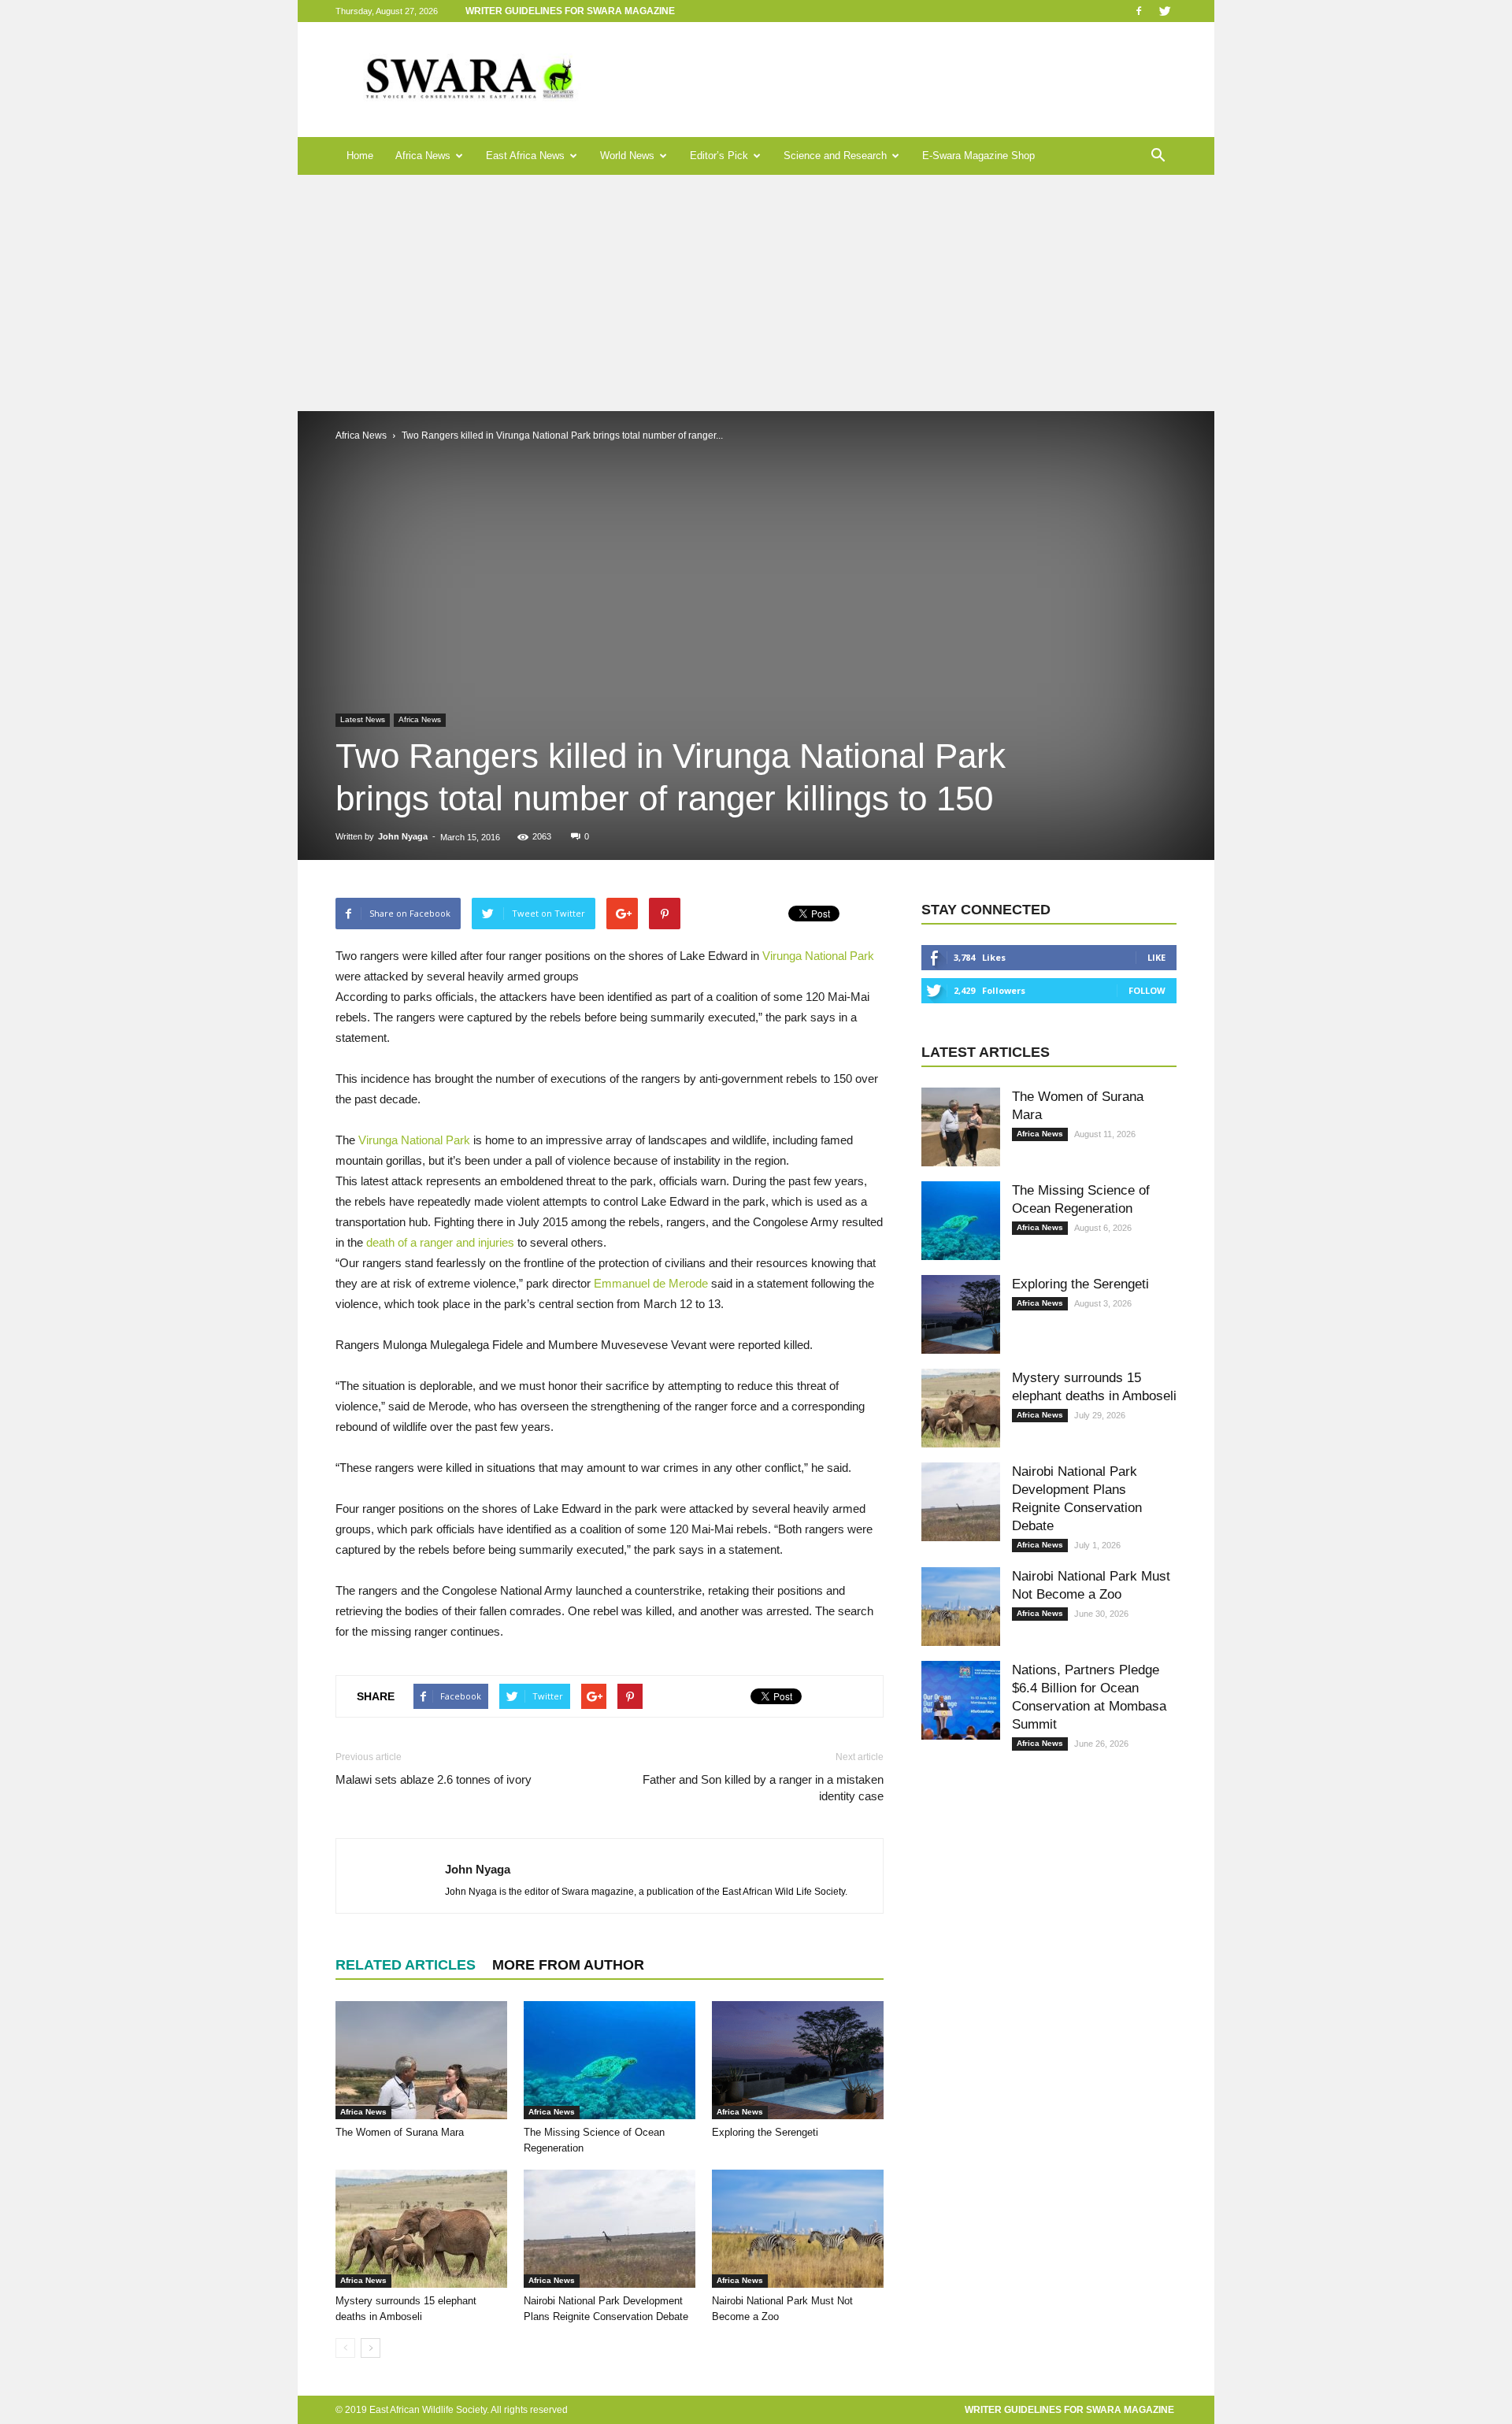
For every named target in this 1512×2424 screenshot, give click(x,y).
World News (627, 156)
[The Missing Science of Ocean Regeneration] (610, 2060)
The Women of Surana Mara (400, 2132)
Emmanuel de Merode (651, 1283)
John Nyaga (403, 836)
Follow (1147, 990)
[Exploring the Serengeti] (798, 2060)
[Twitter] (1165, 11)
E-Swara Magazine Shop (978, 156)
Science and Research (835, 156)
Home (360, 156)
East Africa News (525, 156)
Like (1156, 957)
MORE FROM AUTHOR (568, 1965)
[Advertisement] (756, 293)
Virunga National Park (818, 956)
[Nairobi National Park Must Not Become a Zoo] (798, 2229)
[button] (1158, 156)
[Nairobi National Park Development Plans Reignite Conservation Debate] (610, 2229)
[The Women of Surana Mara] (421, 2060)
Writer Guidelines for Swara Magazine (571, 11)
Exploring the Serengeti (765, 2132)
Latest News (363, 719)
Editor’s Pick (719, 156)
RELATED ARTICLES (406, 1965)
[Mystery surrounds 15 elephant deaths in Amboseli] (421, 2229)
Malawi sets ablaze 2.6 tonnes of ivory (434, 1779)
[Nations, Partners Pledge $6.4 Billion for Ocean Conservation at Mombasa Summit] (961, 1700)
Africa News (423, 156)
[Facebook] (1139, 11)
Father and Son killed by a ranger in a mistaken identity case (763, 1788)
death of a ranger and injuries (440, 1242)
